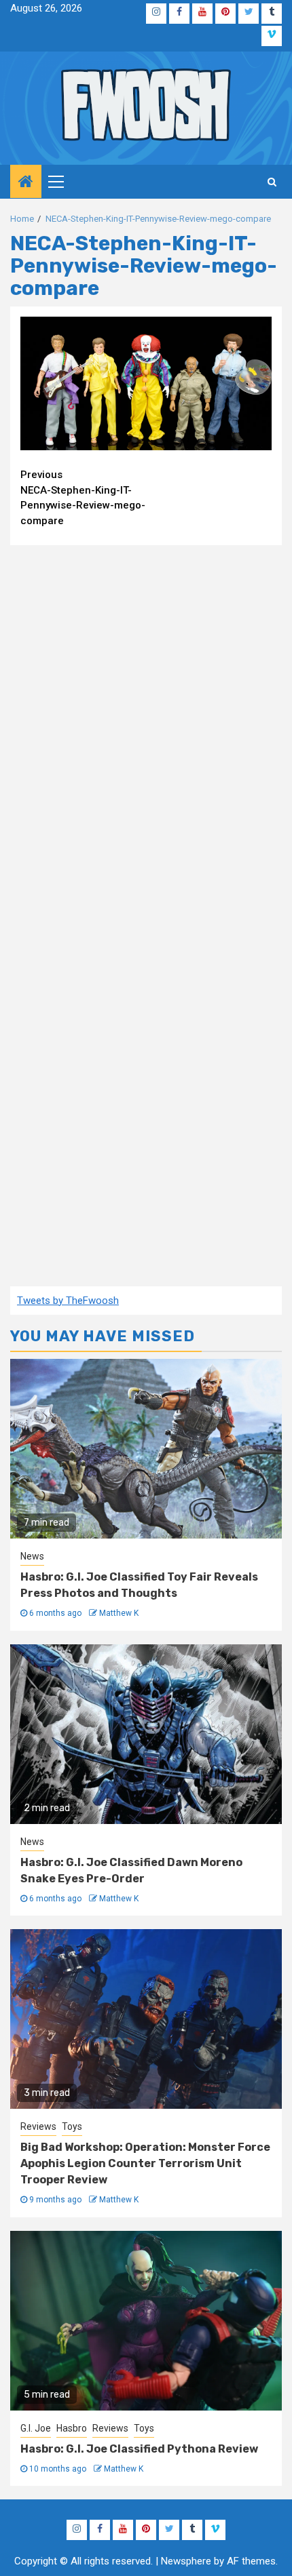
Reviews (38, 2126)
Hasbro (72, 2428)
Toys (72, 2126)
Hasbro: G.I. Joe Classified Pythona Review (139, 2449)
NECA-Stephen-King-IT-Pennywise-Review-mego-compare (83, 498)
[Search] (272, 182)
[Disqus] (146, 730)
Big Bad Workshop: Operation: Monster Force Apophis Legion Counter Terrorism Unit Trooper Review (145, 2163)
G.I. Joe (36, 2428)
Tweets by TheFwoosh (68, 1301)
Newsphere (186, 2561)
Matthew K (119, 1613)
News (32, 1556)
